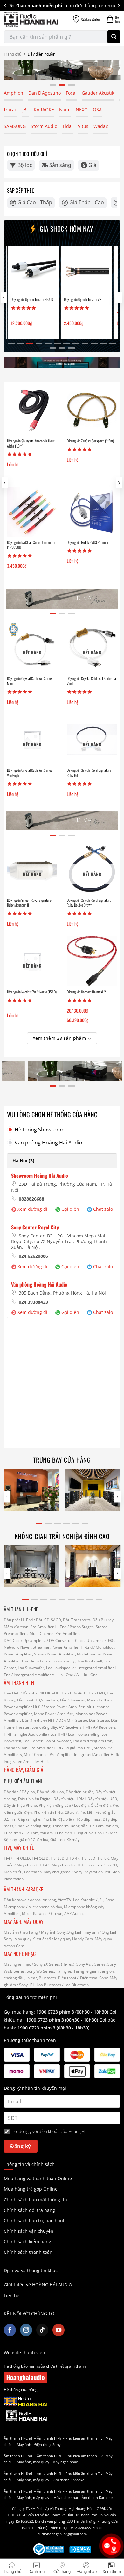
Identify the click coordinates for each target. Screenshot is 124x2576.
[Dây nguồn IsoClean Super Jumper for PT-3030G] (32, 512)
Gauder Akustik (98, 93)
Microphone (14, 1907)
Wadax (101, 126)
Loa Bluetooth (49, 1985)
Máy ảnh (24, 2445)
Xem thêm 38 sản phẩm (59, 1038)
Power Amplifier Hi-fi (22, 1707)
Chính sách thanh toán (28, 2252)
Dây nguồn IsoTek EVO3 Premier (88, 542)
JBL (25, 110)
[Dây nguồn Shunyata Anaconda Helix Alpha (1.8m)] (32, 410)
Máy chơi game (57, 1872)
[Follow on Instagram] (26, 2330)
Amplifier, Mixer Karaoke (26, 1914)
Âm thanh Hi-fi (49, 2438)
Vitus (83, 126)
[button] (119, 483)
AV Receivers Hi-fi (74, 1727)
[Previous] (5, 6)
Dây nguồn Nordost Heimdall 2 (86, 992)
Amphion (14, 93)
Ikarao (10, 110)
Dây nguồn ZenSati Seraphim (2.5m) (90, 441)
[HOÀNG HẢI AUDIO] (31, 19)
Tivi (7, 1858)
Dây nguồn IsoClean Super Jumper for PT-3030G (31, 545)
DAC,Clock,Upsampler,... (25, 1640)
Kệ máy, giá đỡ (17, 1840)
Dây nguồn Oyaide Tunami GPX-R (31, 299)
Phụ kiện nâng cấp (55, 1805)
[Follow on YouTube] (59, 2330)
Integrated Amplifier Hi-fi (96, 1755)
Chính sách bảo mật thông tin (35, 2200)
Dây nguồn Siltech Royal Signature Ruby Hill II (89, 773)
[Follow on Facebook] (10, 2330)
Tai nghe (64, 1971)
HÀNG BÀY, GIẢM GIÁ (24, 1770)
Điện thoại (67, 1978)
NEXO (82, 110)
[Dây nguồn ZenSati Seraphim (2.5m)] (92, 410)
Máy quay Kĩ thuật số (33, 1939)
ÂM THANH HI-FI (19, 1682)
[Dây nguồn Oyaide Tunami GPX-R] (32, 271)
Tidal (68, 126)
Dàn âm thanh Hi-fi (39, 1720)
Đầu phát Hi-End (18, 1620)
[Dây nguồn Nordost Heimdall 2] (92, 961)
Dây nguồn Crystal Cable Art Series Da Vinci (91, 681)
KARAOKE (44, 110)
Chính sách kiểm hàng (28, 2242)
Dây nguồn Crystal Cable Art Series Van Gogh (30, 773)
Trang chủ (13, 54)
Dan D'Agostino (45, 93)
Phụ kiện (93, 1865)
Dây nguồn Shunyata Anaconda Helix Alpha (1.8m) (31, 443)
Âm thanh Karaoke (69, 2480)
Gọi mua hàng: (56, 2012)
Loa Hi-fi (58, 1734)
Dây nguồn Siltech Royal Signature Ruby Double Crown (89, 903)
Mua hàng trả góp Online (31, 2189)
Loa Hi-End (31, 1661)
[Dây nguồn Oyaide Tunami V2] (85, 271)
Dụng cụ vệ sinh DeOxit (94, 1833)
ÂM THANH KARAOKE (24, 1889)
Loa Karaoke (84, 1900)
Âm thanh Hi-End (18, 2438)
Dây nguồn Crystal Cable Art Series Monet (30, 681)
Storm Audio (44, 126)
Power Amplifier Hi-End (72, 1647)
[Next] (119, 6)
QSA (97, 110)
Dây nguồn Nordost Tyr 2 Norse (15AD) (32, 992)
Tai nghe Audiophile (30, 1734)
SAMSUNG (15, 126)
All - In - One (62, 1675)
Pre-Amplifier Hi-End (48, 1627)
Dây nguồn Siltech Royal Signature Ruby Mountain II (29, 903)
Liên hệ (12, 2295)
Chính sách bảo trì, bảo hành (35, 2221)
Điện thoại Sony (48, 2445)
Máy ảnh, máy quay (33, 2462)
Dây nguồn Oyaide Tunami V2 (81, 299)
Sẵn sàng (60, 165)
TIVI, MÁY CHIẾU (19, 1848)
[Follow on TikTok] (42, 2330)
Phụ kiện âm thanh (81, 2438)
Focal (71, 93)
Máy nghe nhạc (17, 1964)
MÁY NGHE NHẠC (20, 1954)
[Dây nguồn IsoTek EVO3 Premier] (92, 512)
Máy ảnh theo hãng (21, 1932)
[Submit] (114, 37)
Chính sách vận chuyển (29, 2231)
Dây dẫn (11, 1792)
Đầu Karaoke (15, 1900)
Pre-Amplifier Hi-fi (45, 1748)
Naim (65, 110)
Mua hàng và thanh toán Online (38, 2178)
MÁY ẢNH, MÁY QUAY (24, 1922)
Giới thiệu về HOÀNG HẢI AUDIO (38, 2285)
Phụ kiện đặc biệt (57, 1819)
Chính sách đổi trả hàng (29, 2210)
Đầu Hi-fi (12, 1693)
